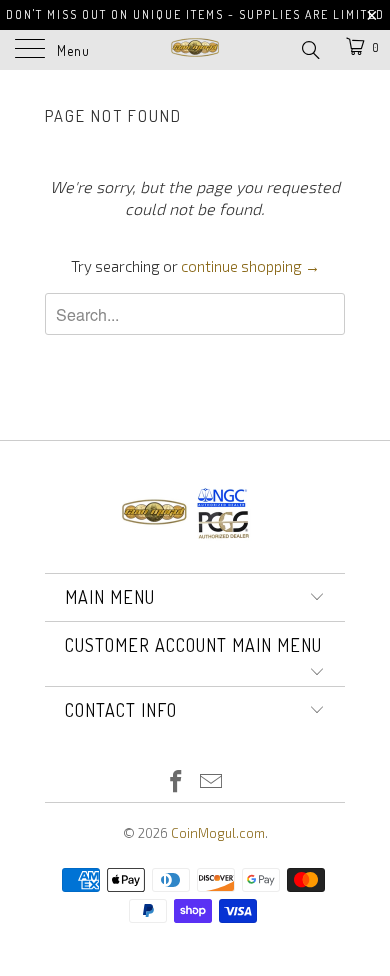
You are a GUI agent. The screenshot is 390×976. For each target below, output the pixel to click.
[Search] (309, 48)
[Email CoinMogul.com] (212, 782)
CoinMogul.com (218, 833)
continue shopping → (250, 266)
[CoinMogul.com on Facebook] (177, 782)
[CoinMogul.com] (195, 50)
